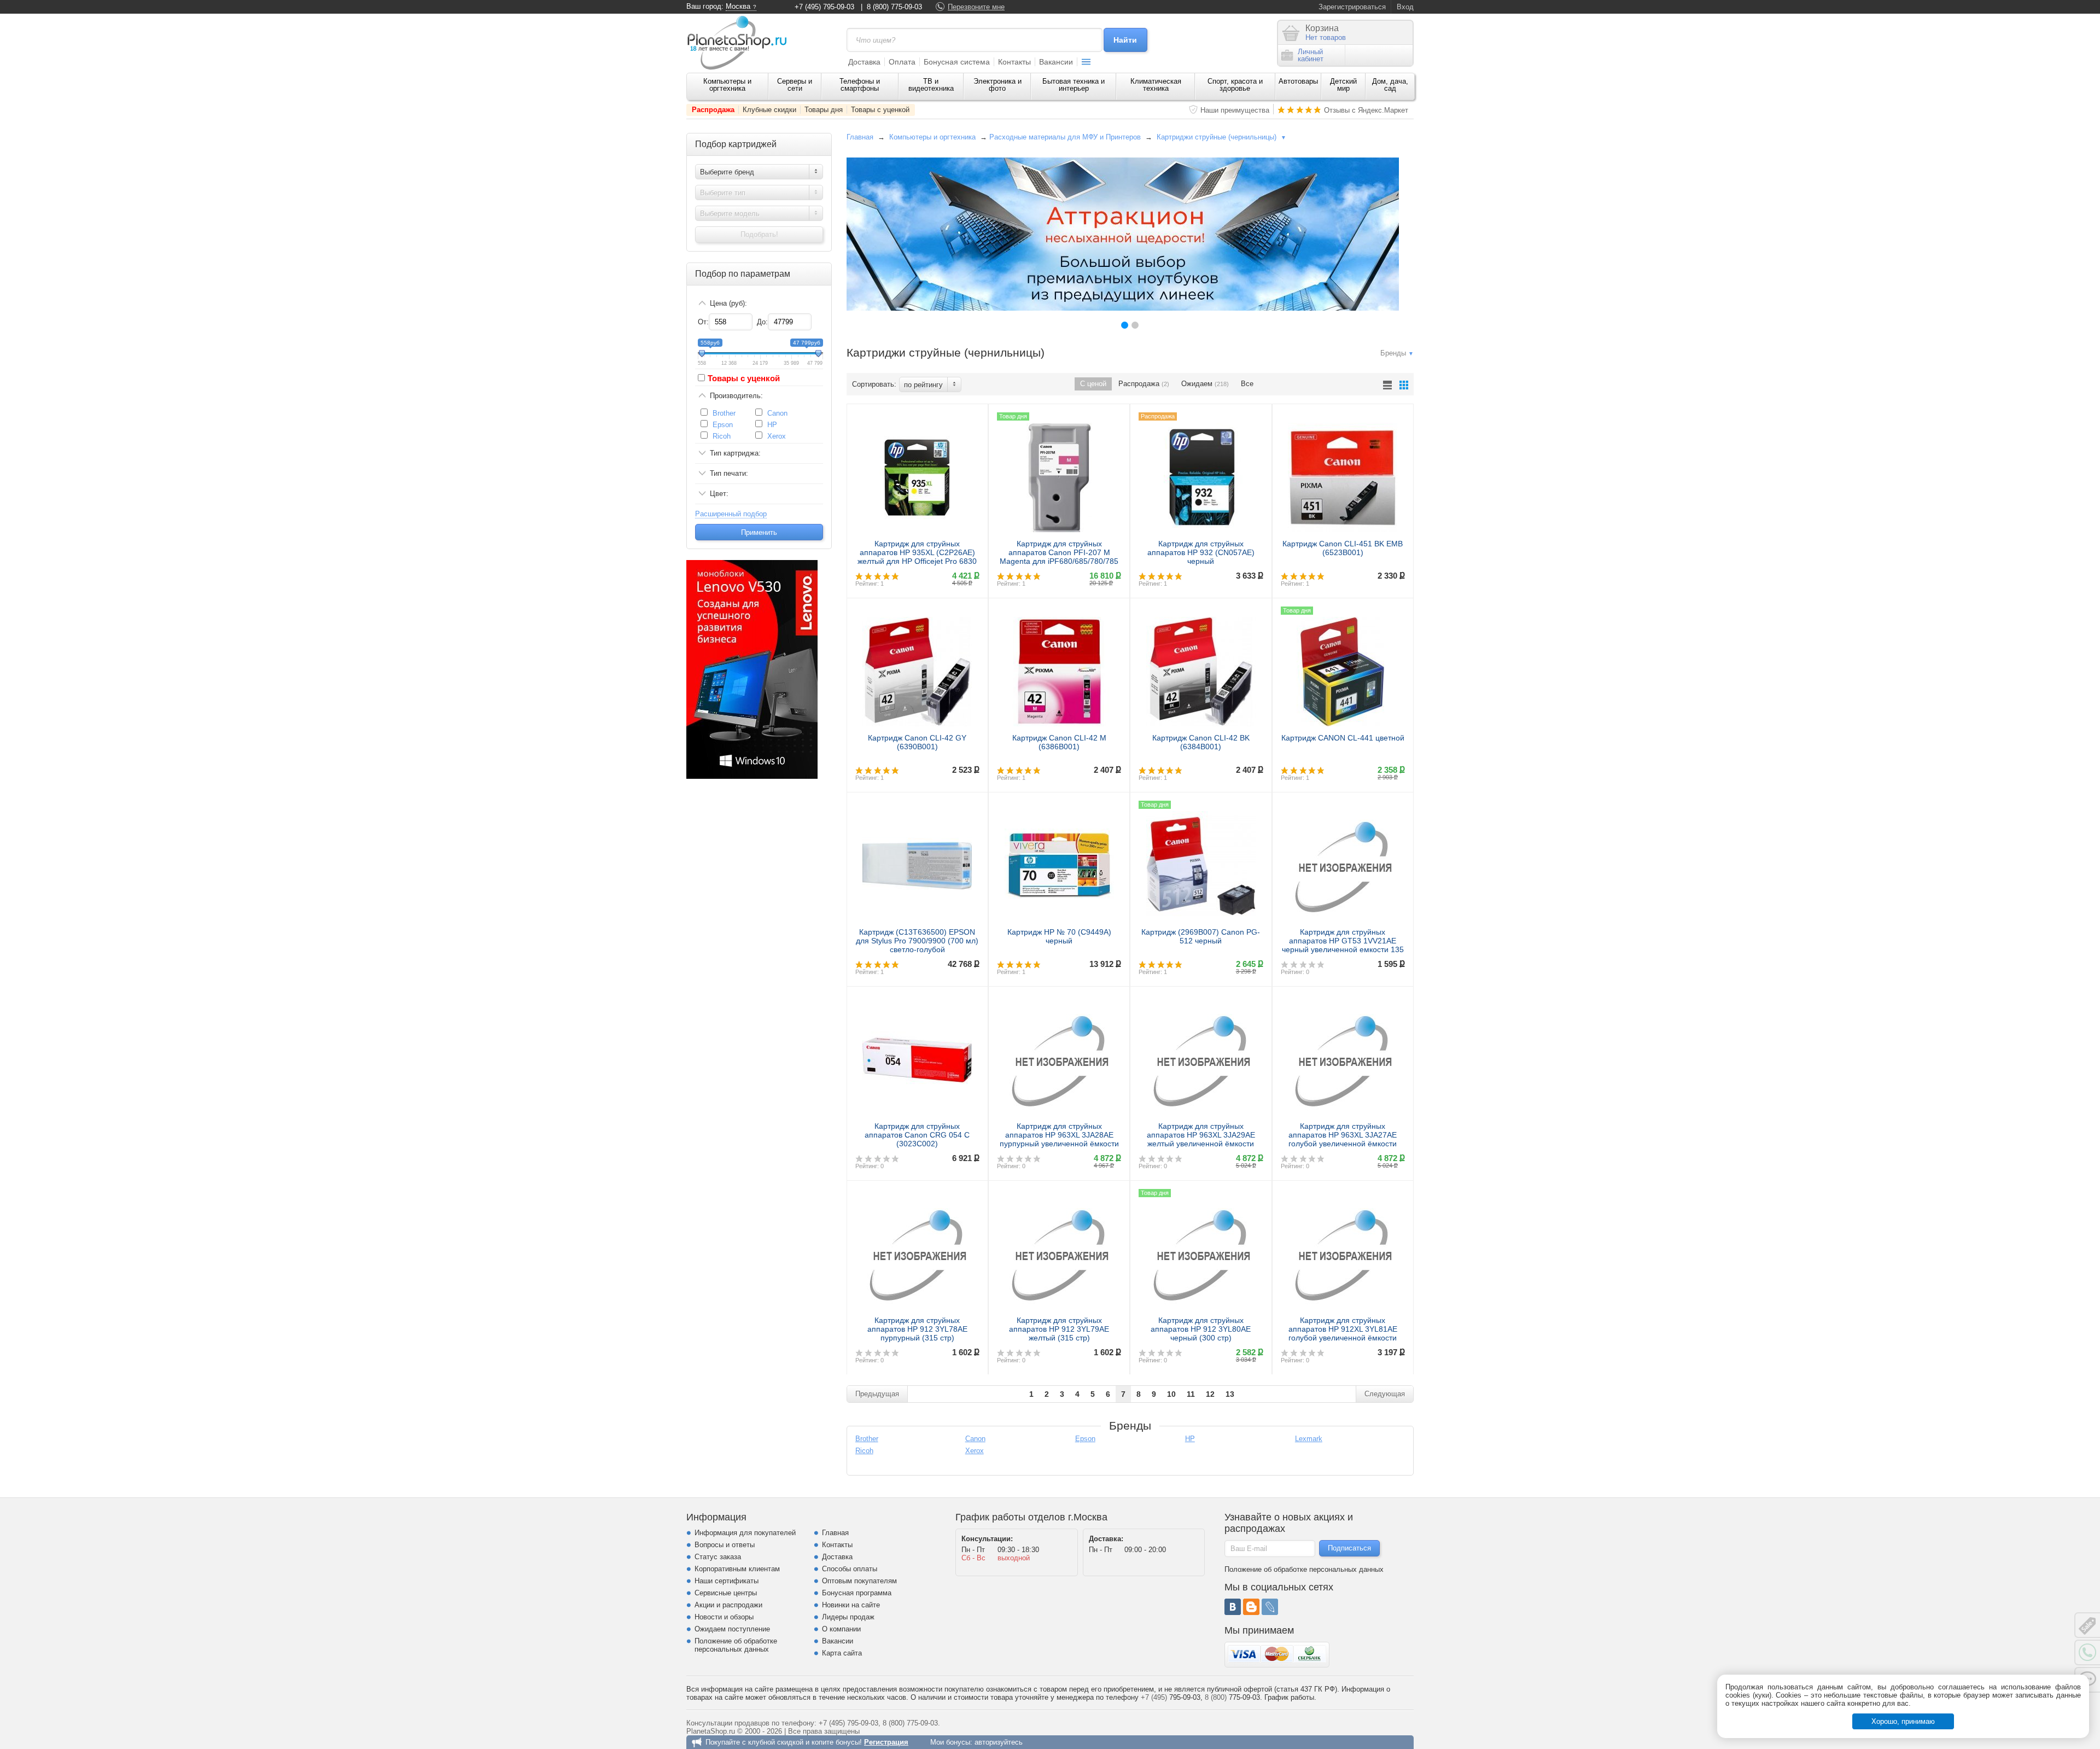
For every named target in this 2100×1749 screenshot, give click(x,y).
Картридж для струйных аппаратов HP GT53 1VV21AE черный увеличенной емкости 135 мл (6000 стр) (1343, 945)
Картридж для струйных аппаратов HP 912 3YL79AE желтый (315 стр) (1059, 1329)
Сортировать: (874, 384)
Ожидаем (1205, 384)
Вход (1405, 7)
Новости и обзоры (724, 1617)
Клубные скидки (769, 110)
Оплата (902, 62)
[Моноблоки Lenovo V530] (752, 776)
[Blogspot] (1251, 1607)
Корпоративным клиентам (737, 1569)
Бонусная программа (857, 1593)
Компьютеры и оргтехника (727, 85)
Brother (724, 413)
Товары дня (824, 110)
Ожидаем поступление (732, 1629)
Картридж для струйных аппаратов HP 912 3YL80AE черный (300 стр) (1201, 1329)
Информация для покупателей (745, 1533)
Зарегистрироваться (1352, 7)
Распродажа (713, 110)
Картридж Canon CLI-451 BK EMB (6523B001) (1343, 548)
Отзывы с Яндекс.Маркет (1366, 110)
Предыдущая (877, 1394)
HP (772, 425)
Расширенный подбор (731, 514)
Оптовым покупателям (859, 1581)
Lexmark (1309, 1439)
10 (1171, 1394)
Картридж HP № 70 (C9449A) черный (1059, 936)
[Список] (1387, 385)
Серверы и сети (795, 85)
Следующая (1385, 1394)
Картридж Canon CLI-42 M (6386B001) (1059, 742)
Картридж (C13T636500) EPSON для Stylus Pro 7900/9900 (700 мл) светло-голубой (917, 941)
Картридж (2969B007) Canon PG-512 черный (1201, 936)
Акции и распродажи (728, 1605)
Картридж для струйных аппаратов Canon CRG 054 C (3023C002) (917, 1135)
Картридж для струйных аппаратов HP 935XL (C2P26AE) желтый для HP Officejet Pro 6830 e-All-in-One (917, 557)
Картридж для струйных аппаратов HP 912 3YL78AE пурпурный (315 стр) (917, 1329)
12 (1210, 1394)
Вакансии (1056, 62)
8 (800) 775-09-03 (894, 7)
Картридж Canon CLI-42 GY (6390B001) (917, 742)
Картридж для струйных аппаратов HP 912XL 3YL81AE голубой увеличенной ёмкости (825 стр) (1343, 1333)
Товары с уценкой (880, 110)
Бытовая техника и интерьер (1074, 85)
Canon (777, 413)
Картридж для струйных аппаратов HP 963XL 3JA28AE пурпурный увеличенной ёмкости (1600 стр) (1059, 1139)
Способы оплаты (850, 1569)
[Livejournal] (1270, 1607)
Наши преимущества (1235, 110)
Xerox (777, 436)
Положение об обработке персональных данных (736, 1645)
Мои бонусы (950, 1742)
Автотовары (1298, 81)
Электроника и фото (997, 85)
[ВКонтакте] (1233, 1607)
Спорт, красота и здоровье (1235, 85)
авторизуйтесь (999, 1742)
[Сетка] (1404, 385)
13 (1230, 1394)
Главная (860, 137)
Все (1247, 384)
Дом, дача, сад (1390, 85)
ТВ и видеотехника (931, 85)
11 (1191, 1394)
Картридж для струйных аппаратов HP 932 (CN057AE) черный (1201, 552)
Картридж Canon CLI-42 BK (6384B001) (1201, 742)
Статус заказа (718, 1557)
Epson (723, 425)
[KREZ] (1123, 234)
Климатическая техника (1156, 85)
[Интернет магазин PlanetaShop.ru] (741, 43)
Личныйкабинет (1311, 55)
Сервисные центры (726, 1593)
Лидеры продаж (848, 1617)
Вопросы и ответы (725, 1545)
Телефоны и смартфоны (860, 85)
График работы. (1290, 1697)
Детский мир (1343, 85)
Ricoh (722, 436)
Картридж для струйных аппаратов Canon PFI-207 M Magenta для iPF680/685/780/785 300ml (1059, 557)
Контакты (1014, 62)
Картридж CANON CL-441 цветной (1343, 738)
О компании (841, 1629)
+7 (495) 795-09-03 (824, 7)
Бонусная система (957, 62)
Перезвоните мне (976, 7)
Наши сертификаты (727, 1581)
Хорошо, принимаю (1903, 1721)
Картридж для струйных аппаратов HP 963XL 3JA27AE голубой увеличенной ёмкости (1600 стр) (1343, 1139)
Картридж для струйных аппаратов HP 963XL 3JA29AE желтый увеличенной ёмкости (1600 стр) (1201, 1139)
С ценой (1093, 384)
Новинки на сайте (851, 1605)
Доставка (864, 62)
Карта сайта (842, 1653)
